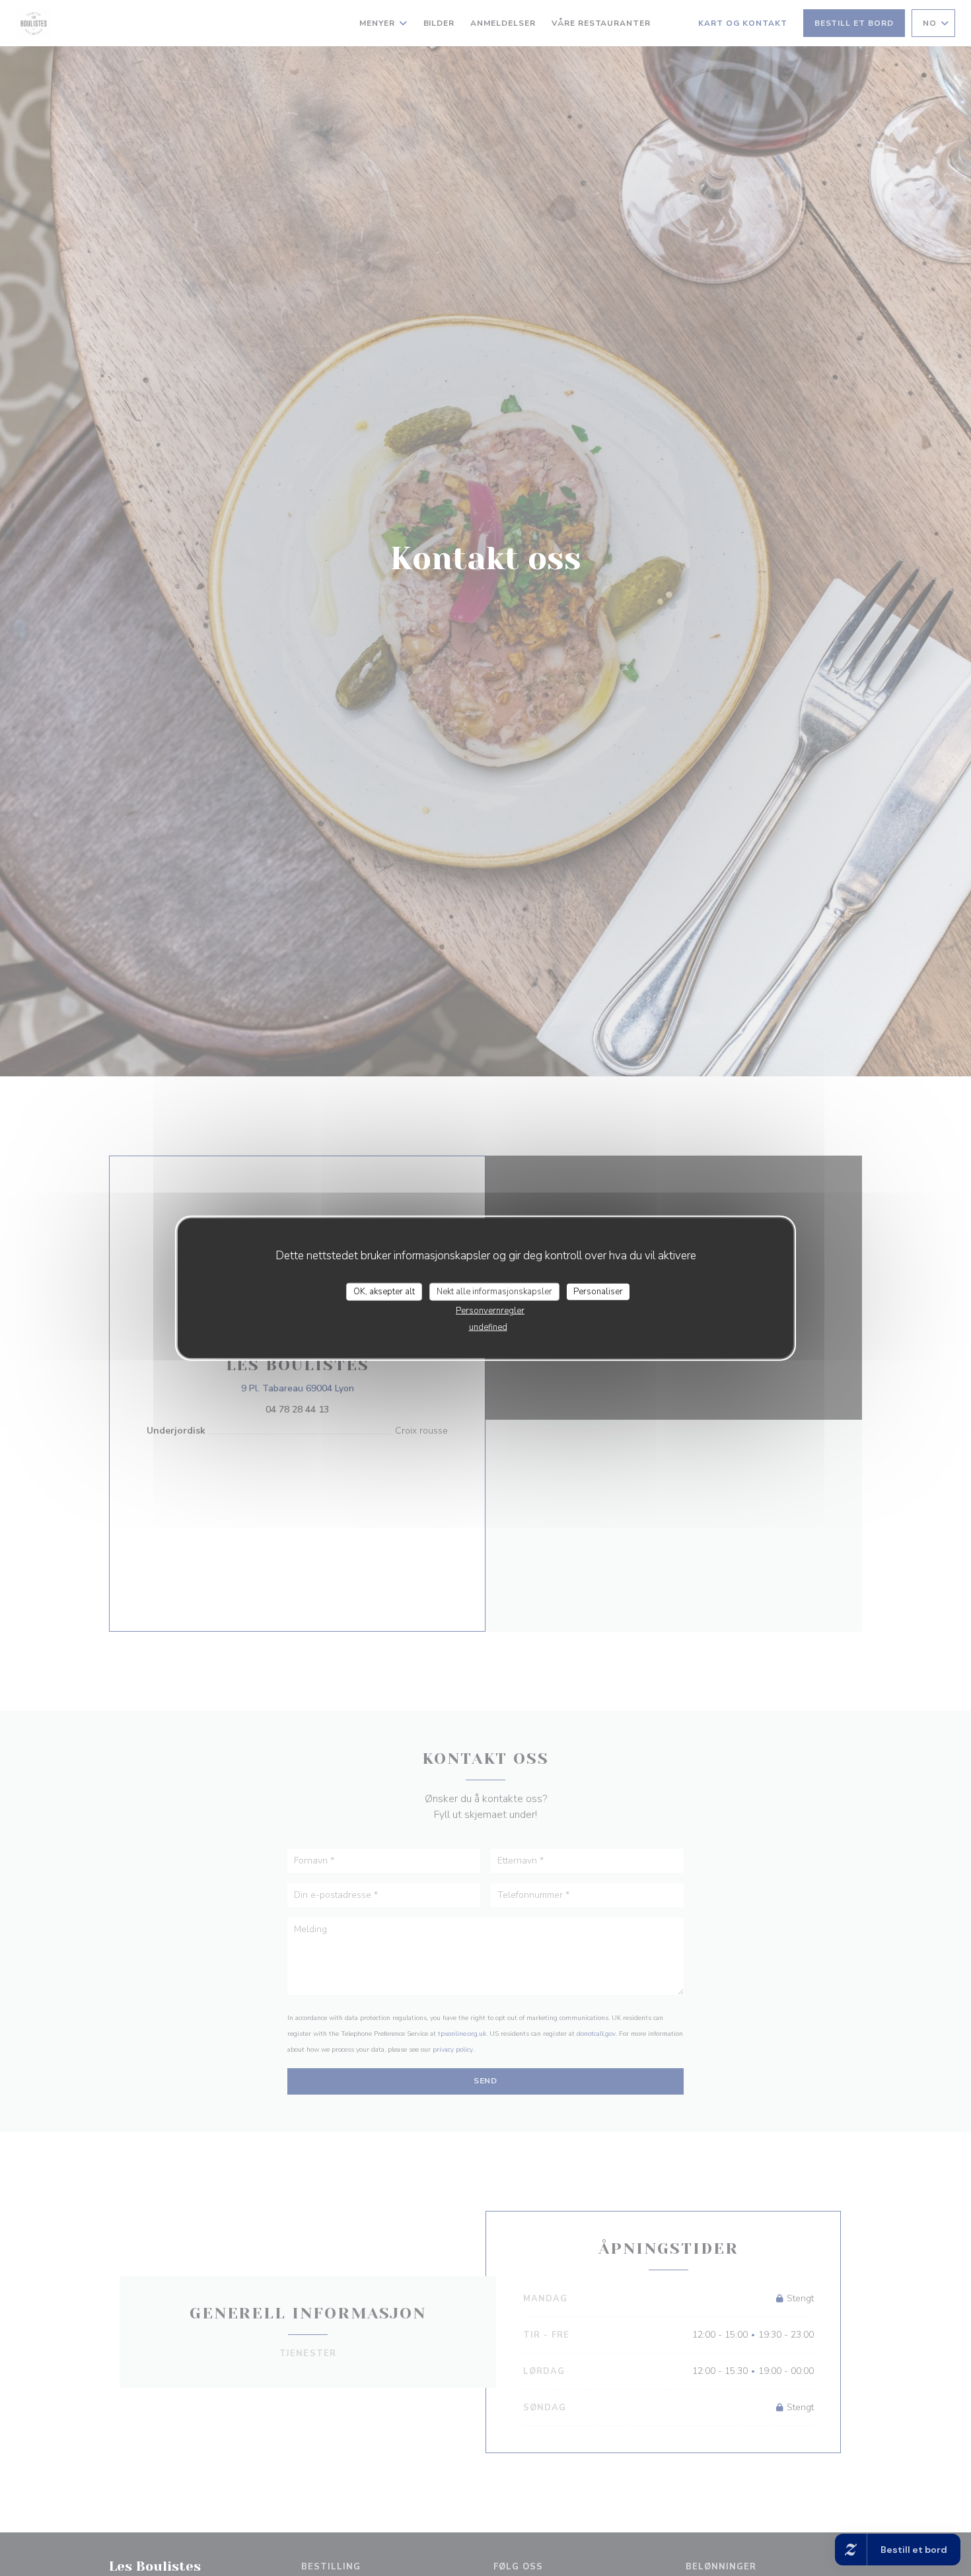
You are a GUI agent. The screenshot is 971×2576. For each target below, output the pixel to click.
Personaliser (598, 1291)
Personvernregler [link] (490, 1311)
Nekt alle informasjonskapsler (494, 1291)
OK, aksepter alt (384, 1291)
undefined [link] (488, 1327)
